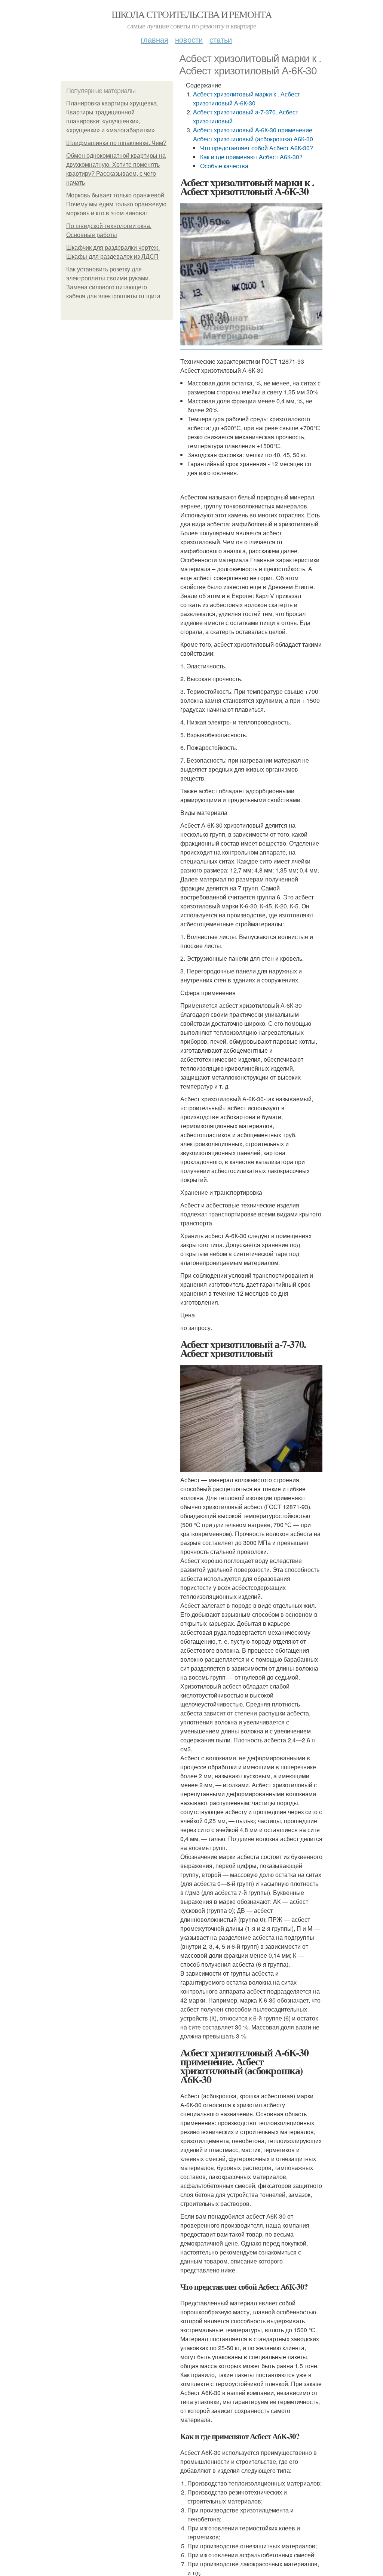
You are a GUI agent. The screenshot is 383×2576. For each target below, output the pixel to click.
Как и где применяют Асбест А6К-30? (251, 157)
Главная (154, 39)
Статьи (221, 39)
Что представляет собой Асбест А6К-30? (257, 148)
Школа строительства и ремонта (192, 14)
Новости (189, 39)
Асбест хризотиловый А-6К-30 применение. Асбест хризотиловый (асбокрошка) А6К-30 (253, 134)
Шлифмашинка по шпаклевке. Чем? (116, 143)
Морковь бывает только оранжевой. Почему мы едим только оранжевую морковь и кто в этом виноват (116, 204)
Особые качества (224, 166)
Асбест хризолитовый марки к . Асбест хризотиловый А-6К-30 (246, 99)
